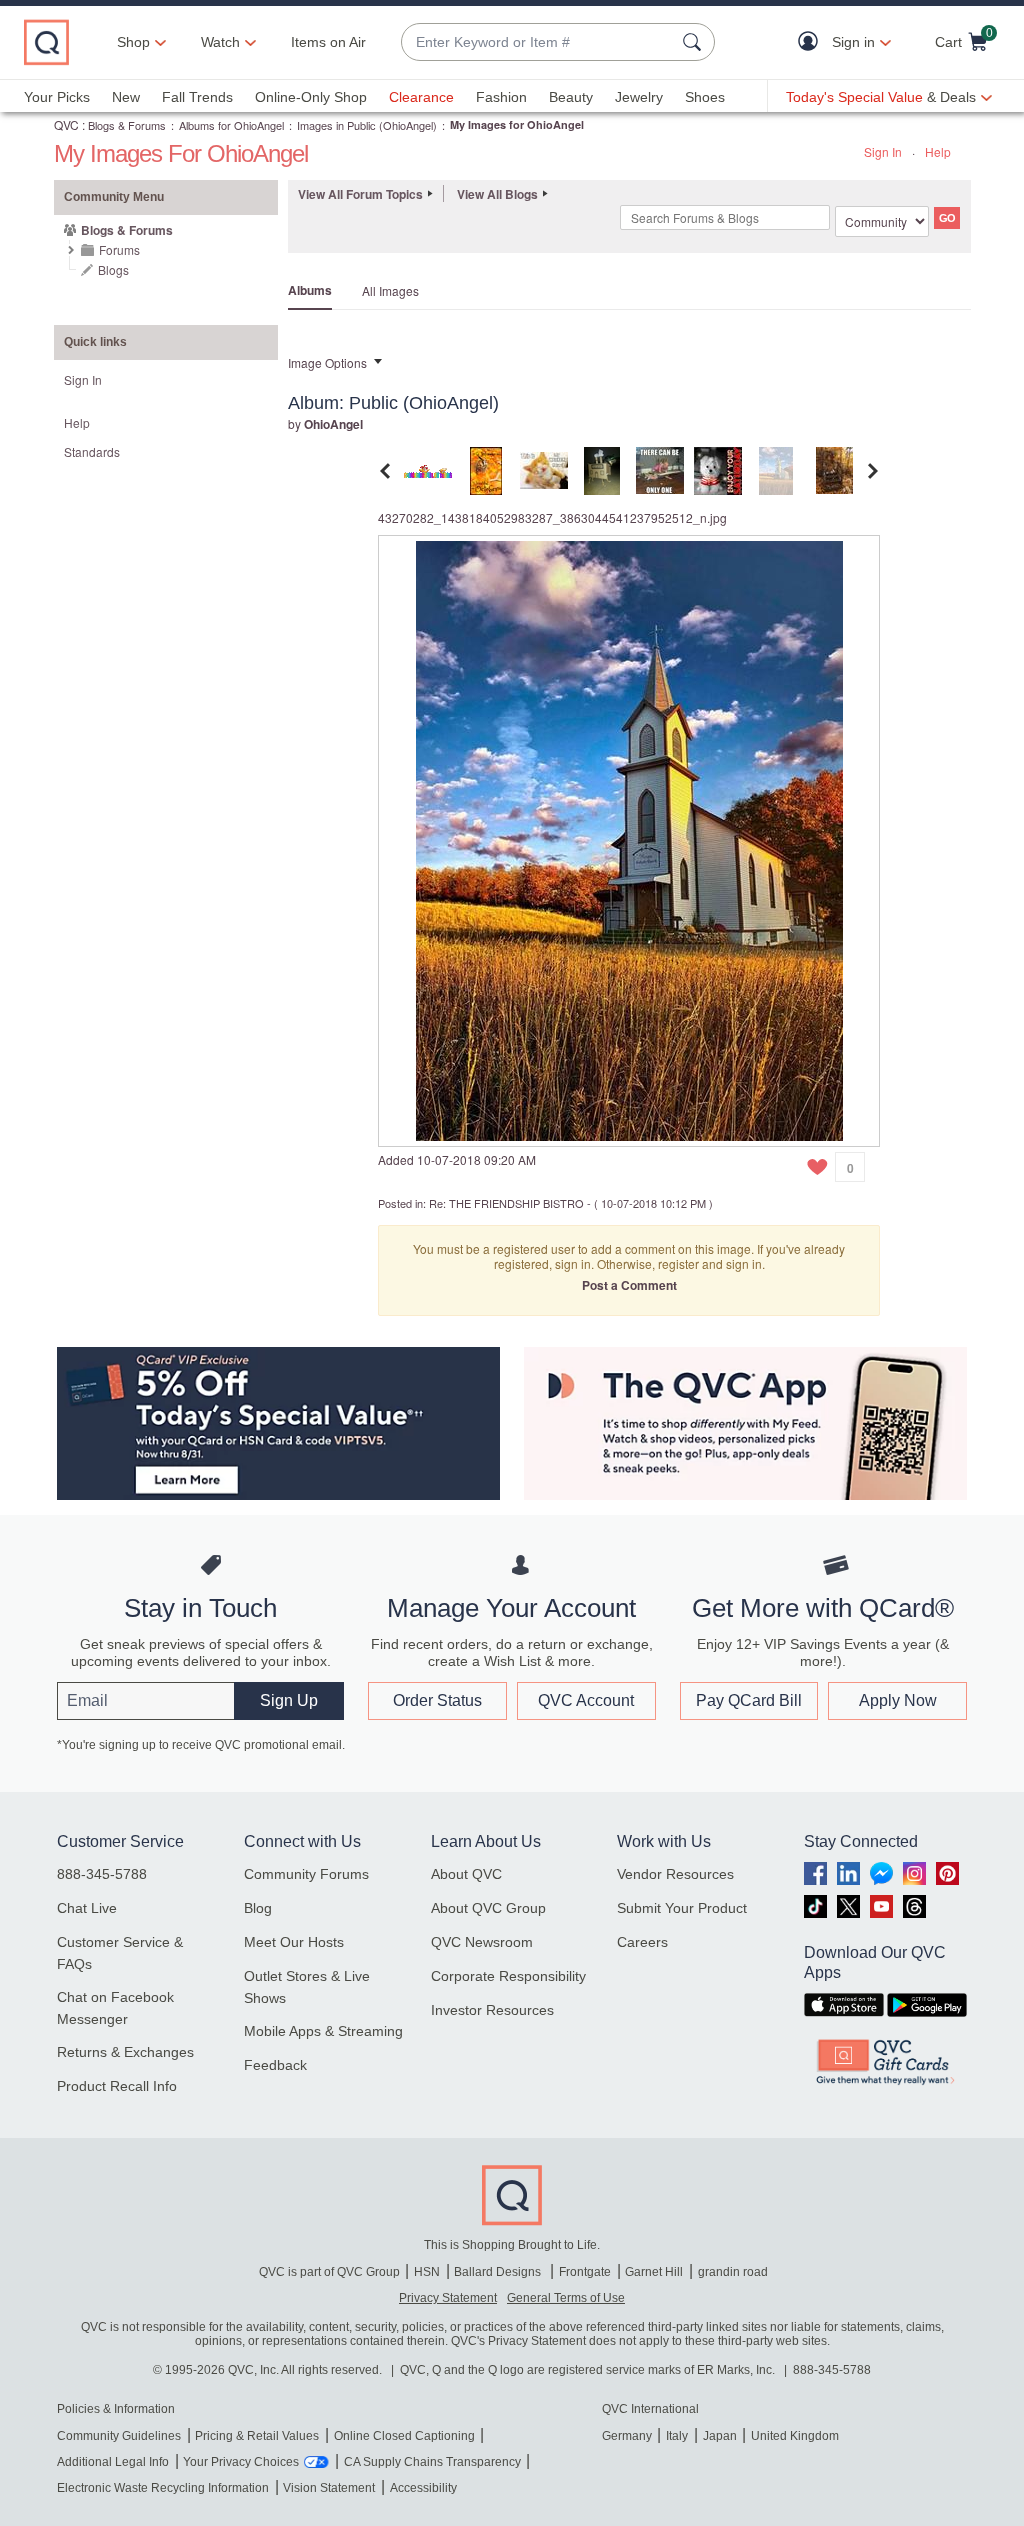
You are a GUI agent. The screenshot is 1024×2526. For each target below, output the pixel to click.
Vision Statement (329, 2488)
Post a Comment (629, 1285)
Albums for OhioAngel (231, 125)
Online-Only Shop (311, 97)
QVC (66, 124)
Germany (627, 2436)
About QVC (466, 1874)
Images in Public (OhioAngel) (367, 125)
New (126, 97)
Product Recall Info (117, 2086)
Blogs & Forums (127, 125)
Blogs (113, 269)
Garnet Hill (654, 2272)
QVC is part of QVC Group (329, 2272)
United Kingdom (795, 2436)
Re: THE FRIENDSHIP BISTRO (506, 1203)
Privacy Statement (448, 2298)
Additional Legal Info (113, 2462)
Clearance (421, 97)
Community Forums (306, 1874)
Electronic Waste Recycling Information (163, 2488)
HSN (427, 2272)
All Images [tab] (390, 290)
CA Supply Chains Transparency (432, 2462)
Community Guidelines (119, 2436)
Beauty (571, 97)
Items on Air (328, 42)
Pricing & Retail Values (257, 2436)
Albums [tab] (310, 290)
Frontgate (585, 2272)
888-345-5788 (102, 1874)
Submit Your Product (682, 1908)
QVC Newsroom (482, 1942)
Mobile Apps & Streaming (323, 2031)
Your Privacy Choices (241, 2462)
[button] (812, 42)
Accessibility (423, 2488)
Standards (92, 451)
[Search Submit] (695, 42)
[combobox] (538, 42)
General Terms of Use (566, 2298)
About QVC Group (488, 1908)
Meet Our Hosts (294, 1942)
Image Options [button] (327, 362)
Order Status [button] (437, 1700)
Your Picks (57, 97)
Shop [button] (133, 42)
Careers (642, 1942)
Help (938, 151)
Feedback (275, 2065)
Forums (119, 249)
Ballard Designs (499, 2272)
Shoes (705, 97)
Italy (677, 2436)
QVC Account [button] (586, 1700)
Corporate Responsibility (508, 1976)
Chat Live (87, 1908)
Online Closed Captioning (404, 2436)
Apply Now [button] (898, 1700)
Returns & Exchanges (125, 2052)
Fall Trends (197, 97)
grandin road (733, 2272)
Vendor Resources (675, 1874)
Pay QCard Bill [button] (749, 1700)
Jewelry (639, 97)
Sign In (883, 151)
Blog (258, 1908)
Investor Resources (492, 2010)
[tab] (428, 468)
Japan (720, 2436)
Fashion (501, 97)
